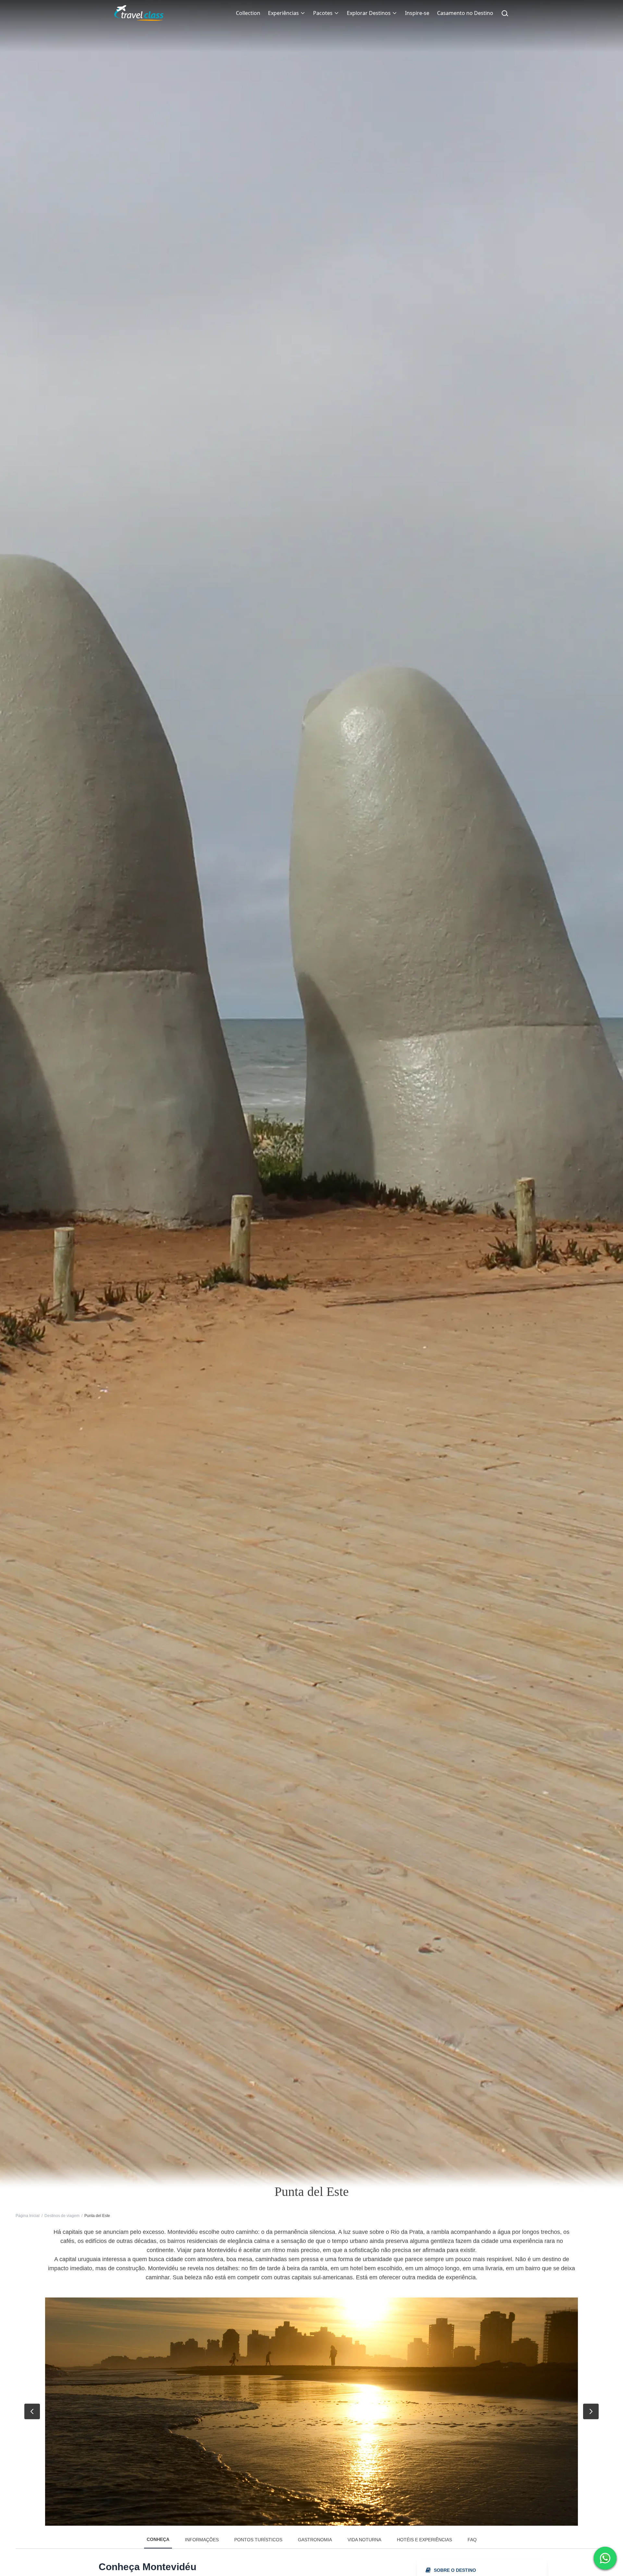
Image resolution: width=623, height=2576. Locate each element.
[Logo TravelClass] (139, 13)
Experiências (283, 13)
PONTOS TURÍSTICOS (258, 2540)
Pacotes (323, 13)
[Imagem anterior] (32, 2411)
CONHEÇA (158, 2539)
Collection (248, 13)
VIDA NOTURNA (364, 2540)
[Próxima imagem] (591, 2411)
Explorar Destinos (369, 13)
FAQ (472, 2540)
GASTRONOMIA (315, 2540)
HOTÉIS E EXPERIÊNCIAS (424, 2540)
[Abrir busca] (505, 13)
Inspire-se (417, 13)
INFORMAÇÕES (202, 2540)
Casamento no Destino (465, 13)
